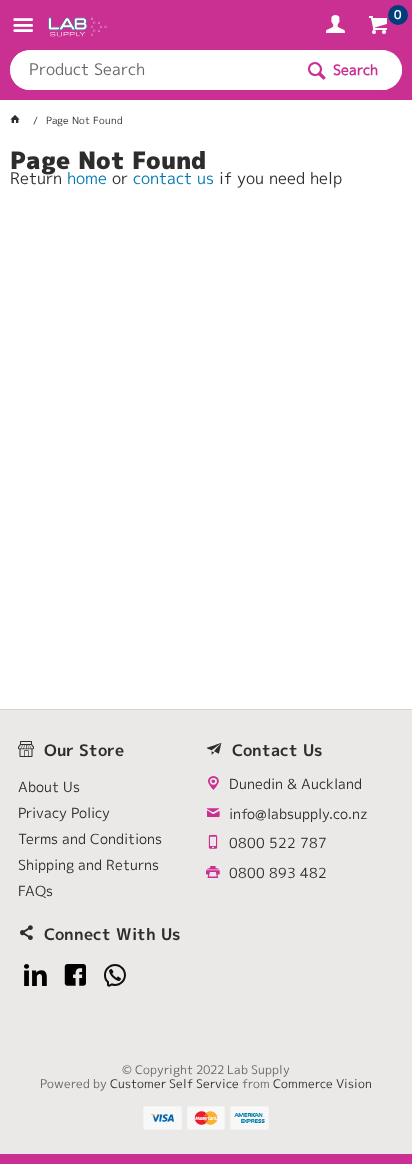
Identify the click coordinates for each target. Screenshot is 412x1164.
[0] (380, 28)
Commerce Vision (322, 1083)
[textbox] (151, 70)
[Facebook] (75, 975)
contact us (173, 178)
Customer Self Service (174, 1083)
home (87, 178)
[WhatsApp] (115, 975)
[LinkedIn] (35, 975)
